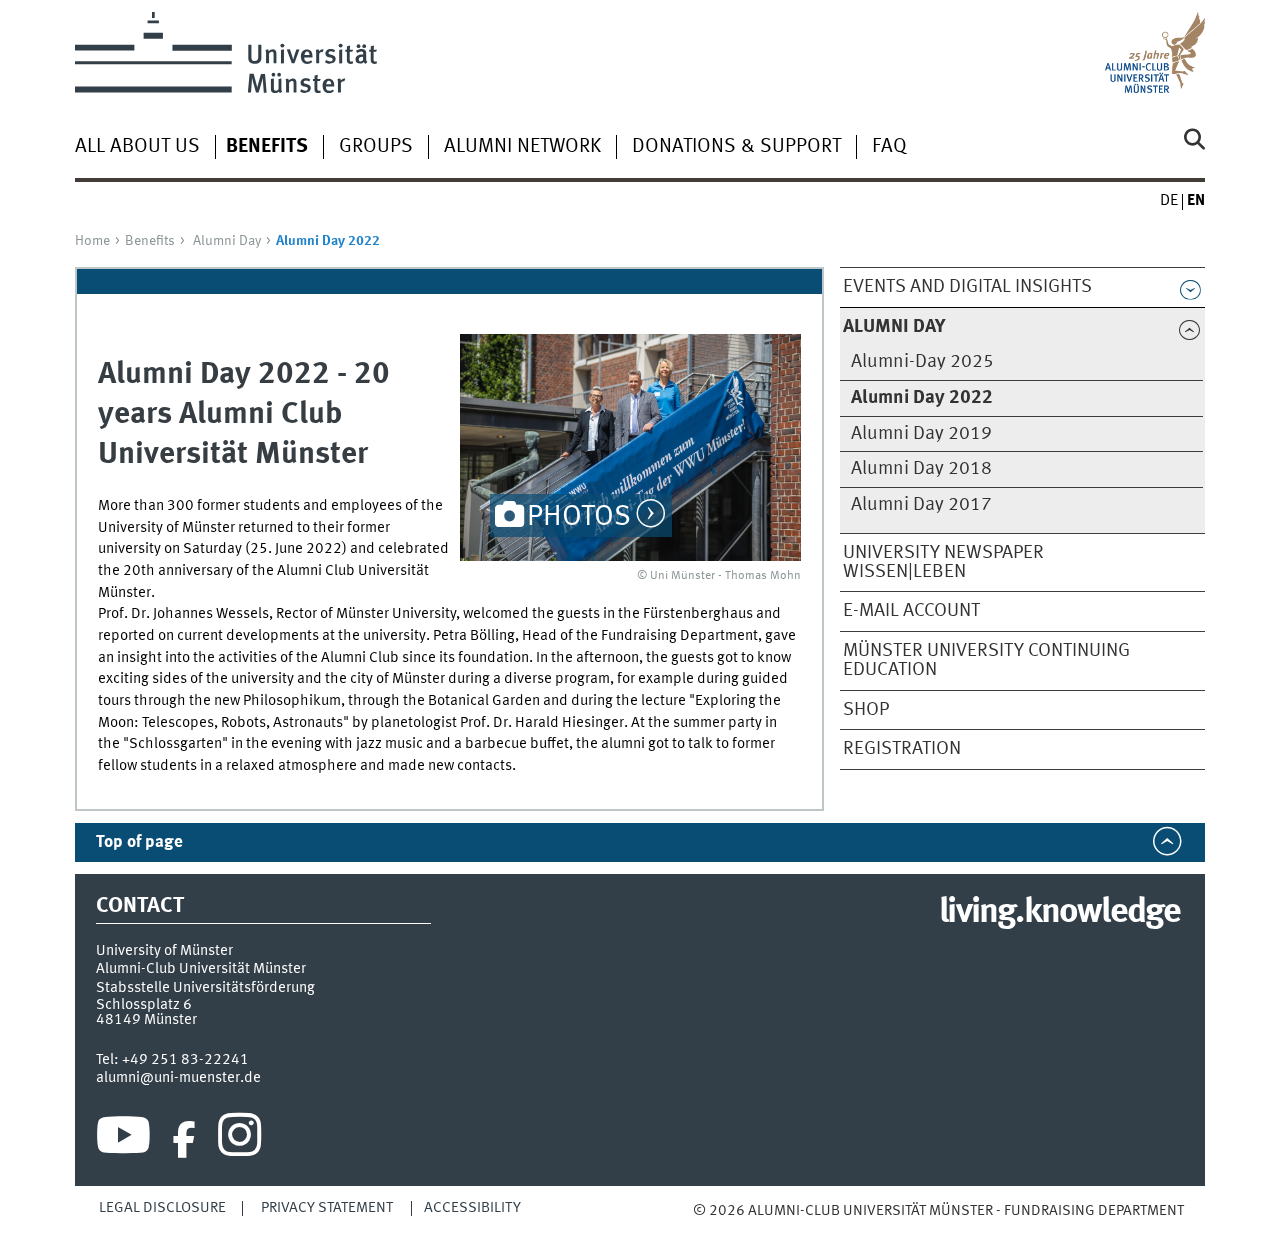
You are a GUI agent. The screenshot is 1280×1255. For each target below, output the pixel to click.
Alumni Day (227, 241)
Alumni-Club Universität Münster (201, 969)
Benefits (150, 241)
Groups (376, 147)
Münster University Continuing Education (986, 660)
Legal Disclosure (162, 1208)
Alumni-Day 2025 (922, 362)
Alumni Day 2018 (921, 469)
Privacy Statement (327, 1208)
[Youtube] (123, 1140)
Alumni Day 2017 (921, 505)
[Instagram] (239, 1140)
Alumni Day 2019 (921, 434)
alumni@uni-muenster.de (178, 1078)
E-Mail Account (911, 611)
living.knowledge (1059, 913)
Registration (902, 749)
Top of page (139, 842)
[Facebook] (184, 1140)
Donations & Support (736, 147)
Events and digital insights (967, 287)
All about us (137, 147)
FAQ (889, 147)
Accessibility (472, 1208)
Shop (866, 710)
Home (92, 241)
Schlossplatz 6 (144, 1005)
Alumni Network (522, 147)
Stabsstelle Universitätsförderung (205, 988)
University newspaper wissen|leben (943, 562)
